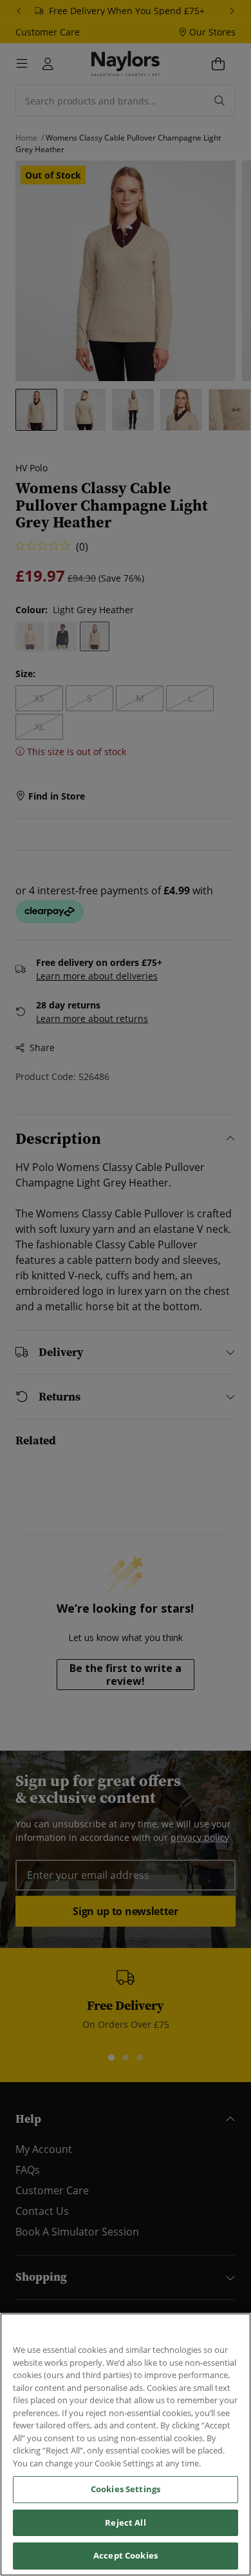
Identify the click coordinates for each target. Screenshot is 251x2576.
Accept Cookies (126, 2555)
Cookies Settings (126, 2489)
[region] (126, 2444)
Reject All (125, 2522)
